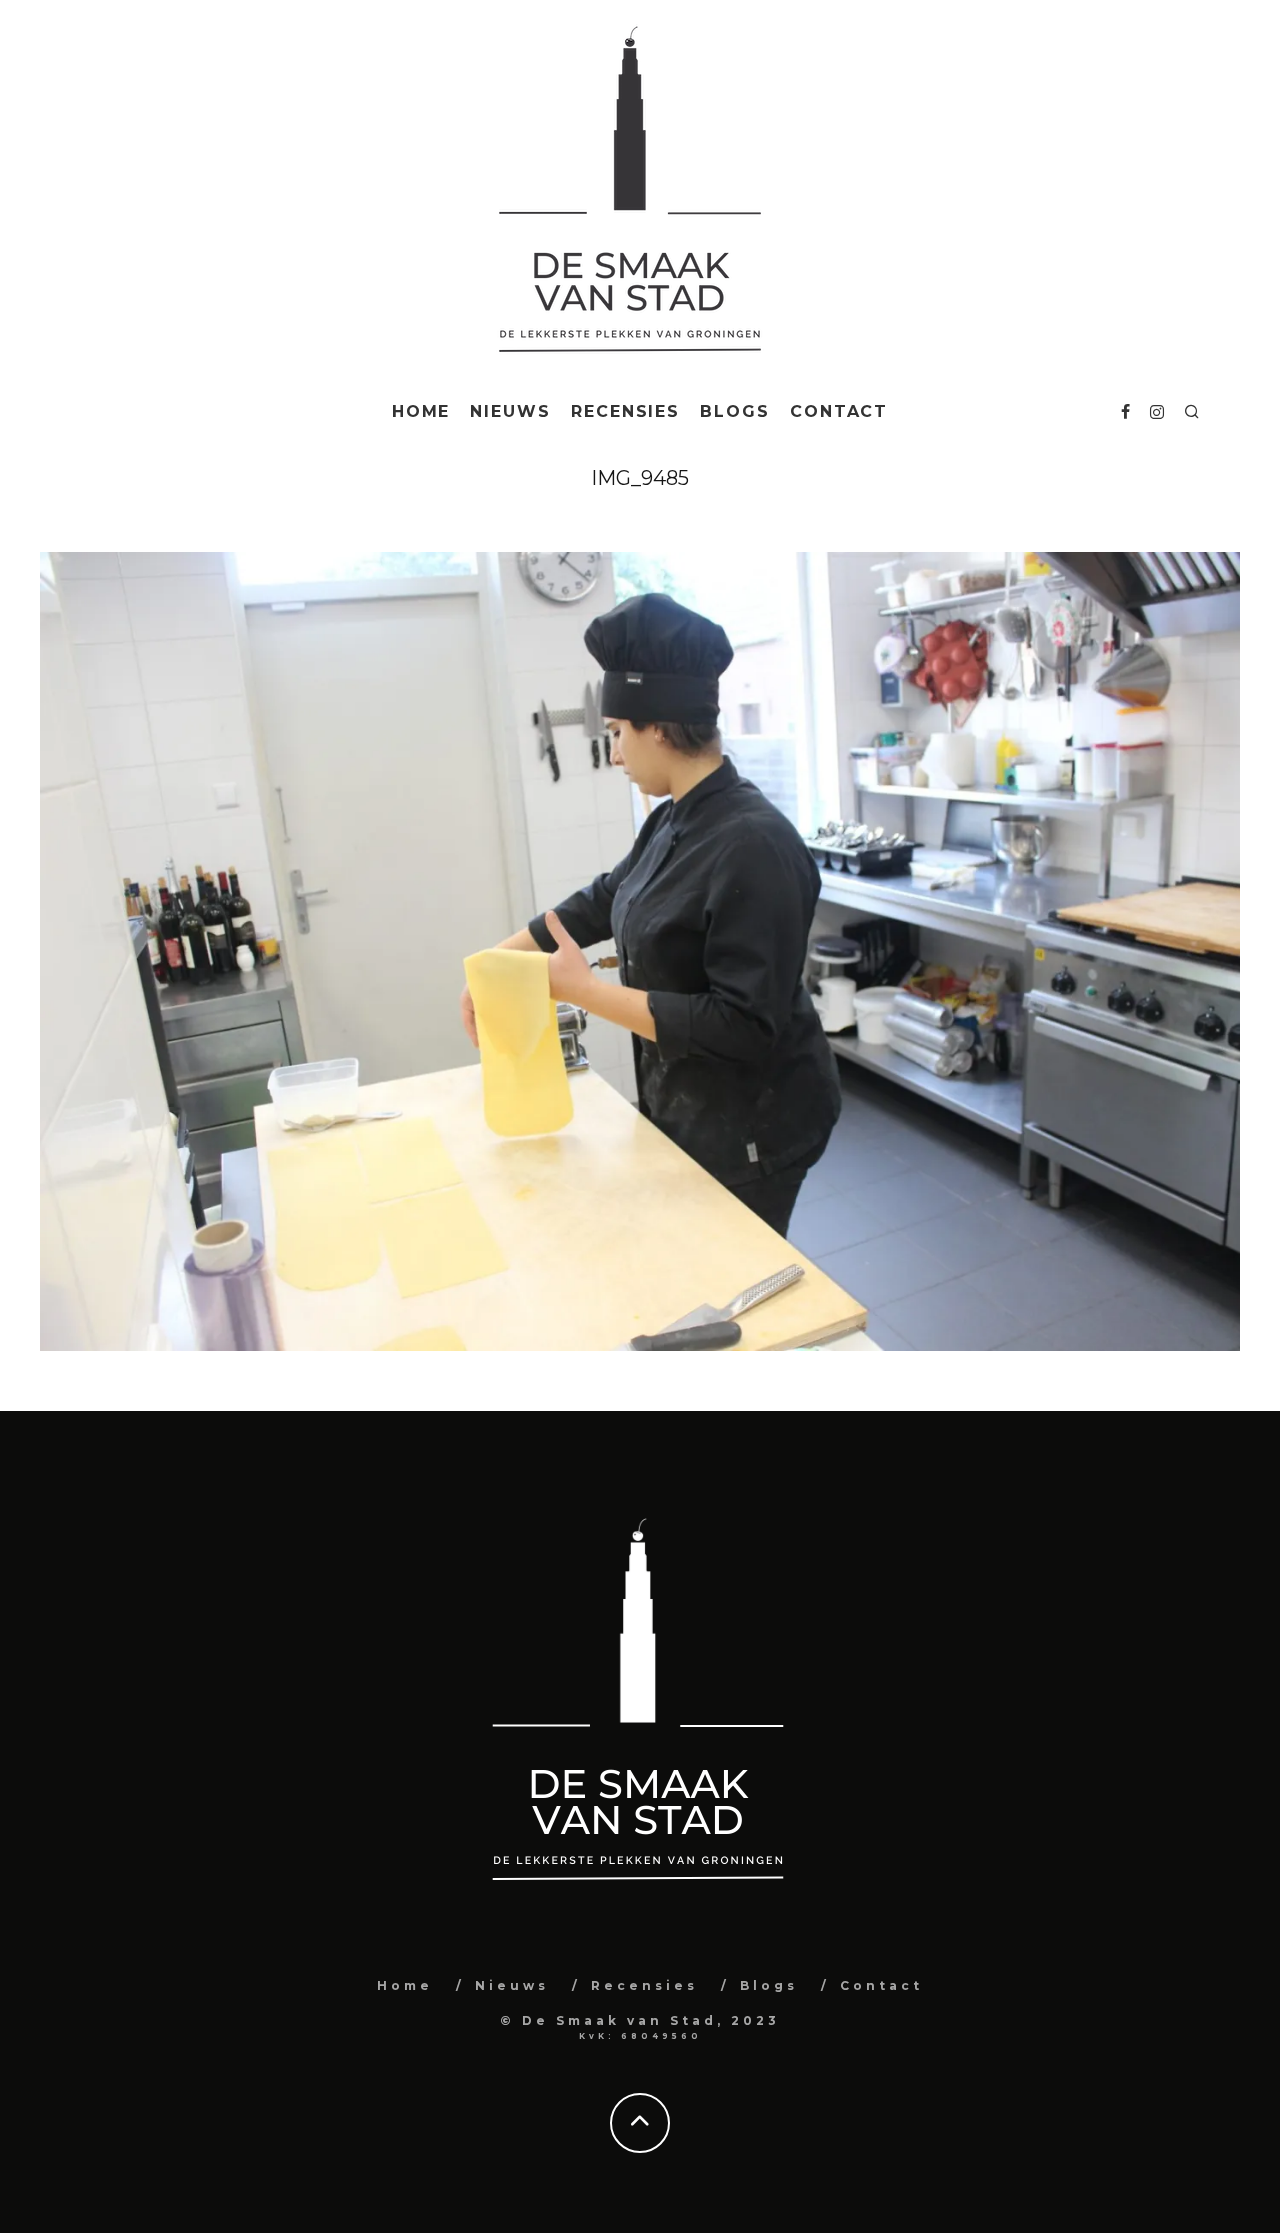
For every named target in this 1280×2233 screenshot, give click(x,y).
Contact (839, 411)
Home (421, 411)
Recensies (625, 411)
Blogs (735, 411)
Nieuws (510, 411)
